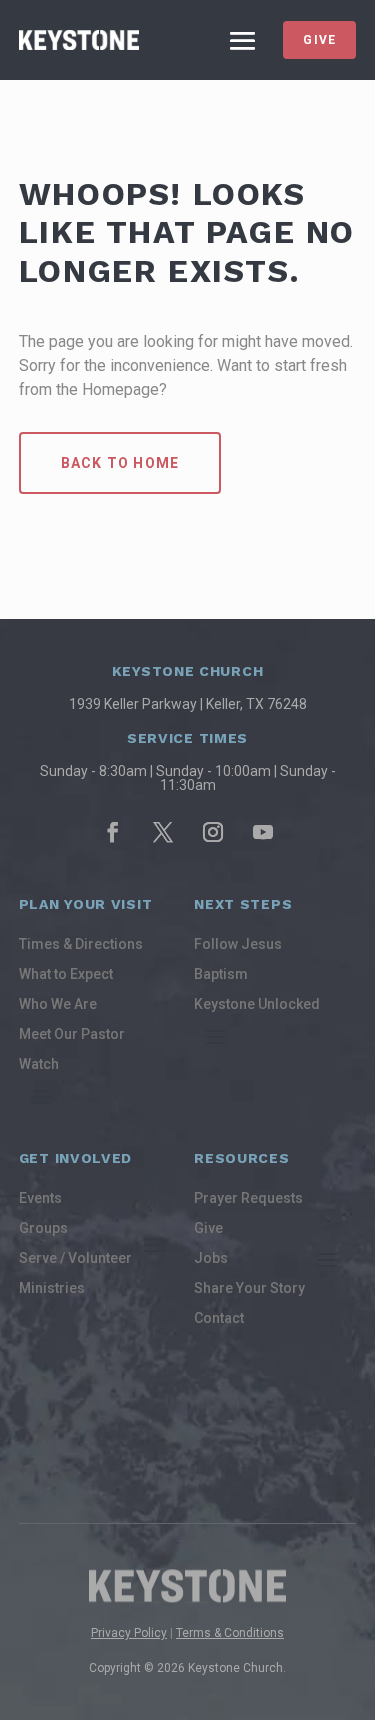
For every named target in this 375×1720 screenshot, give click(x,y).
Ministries (52, 1288)
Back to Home (120, 463)
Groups (43, 1228)
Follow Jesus (238, 944)
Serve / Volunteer (75, 1258)
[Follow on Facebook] (113, 832)
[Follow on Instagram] (213, 832)
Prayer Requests (248, 1198)
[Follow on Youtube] (263, 832)
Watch (39, 1064)
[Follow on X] (163, 832)
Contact (219, 1318)
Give (319, 40)
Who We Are (58, 1004)
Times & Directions (81, 944)
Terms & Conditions (230, 1633)
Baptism (221, 974)
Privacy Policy (129, 1633)
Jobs (211, 1258)
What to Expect (66, 974)
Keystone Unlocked (257, 1004)
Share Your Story (249, 1288)
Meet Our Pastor (72, 1034)
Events (40, 1198)
